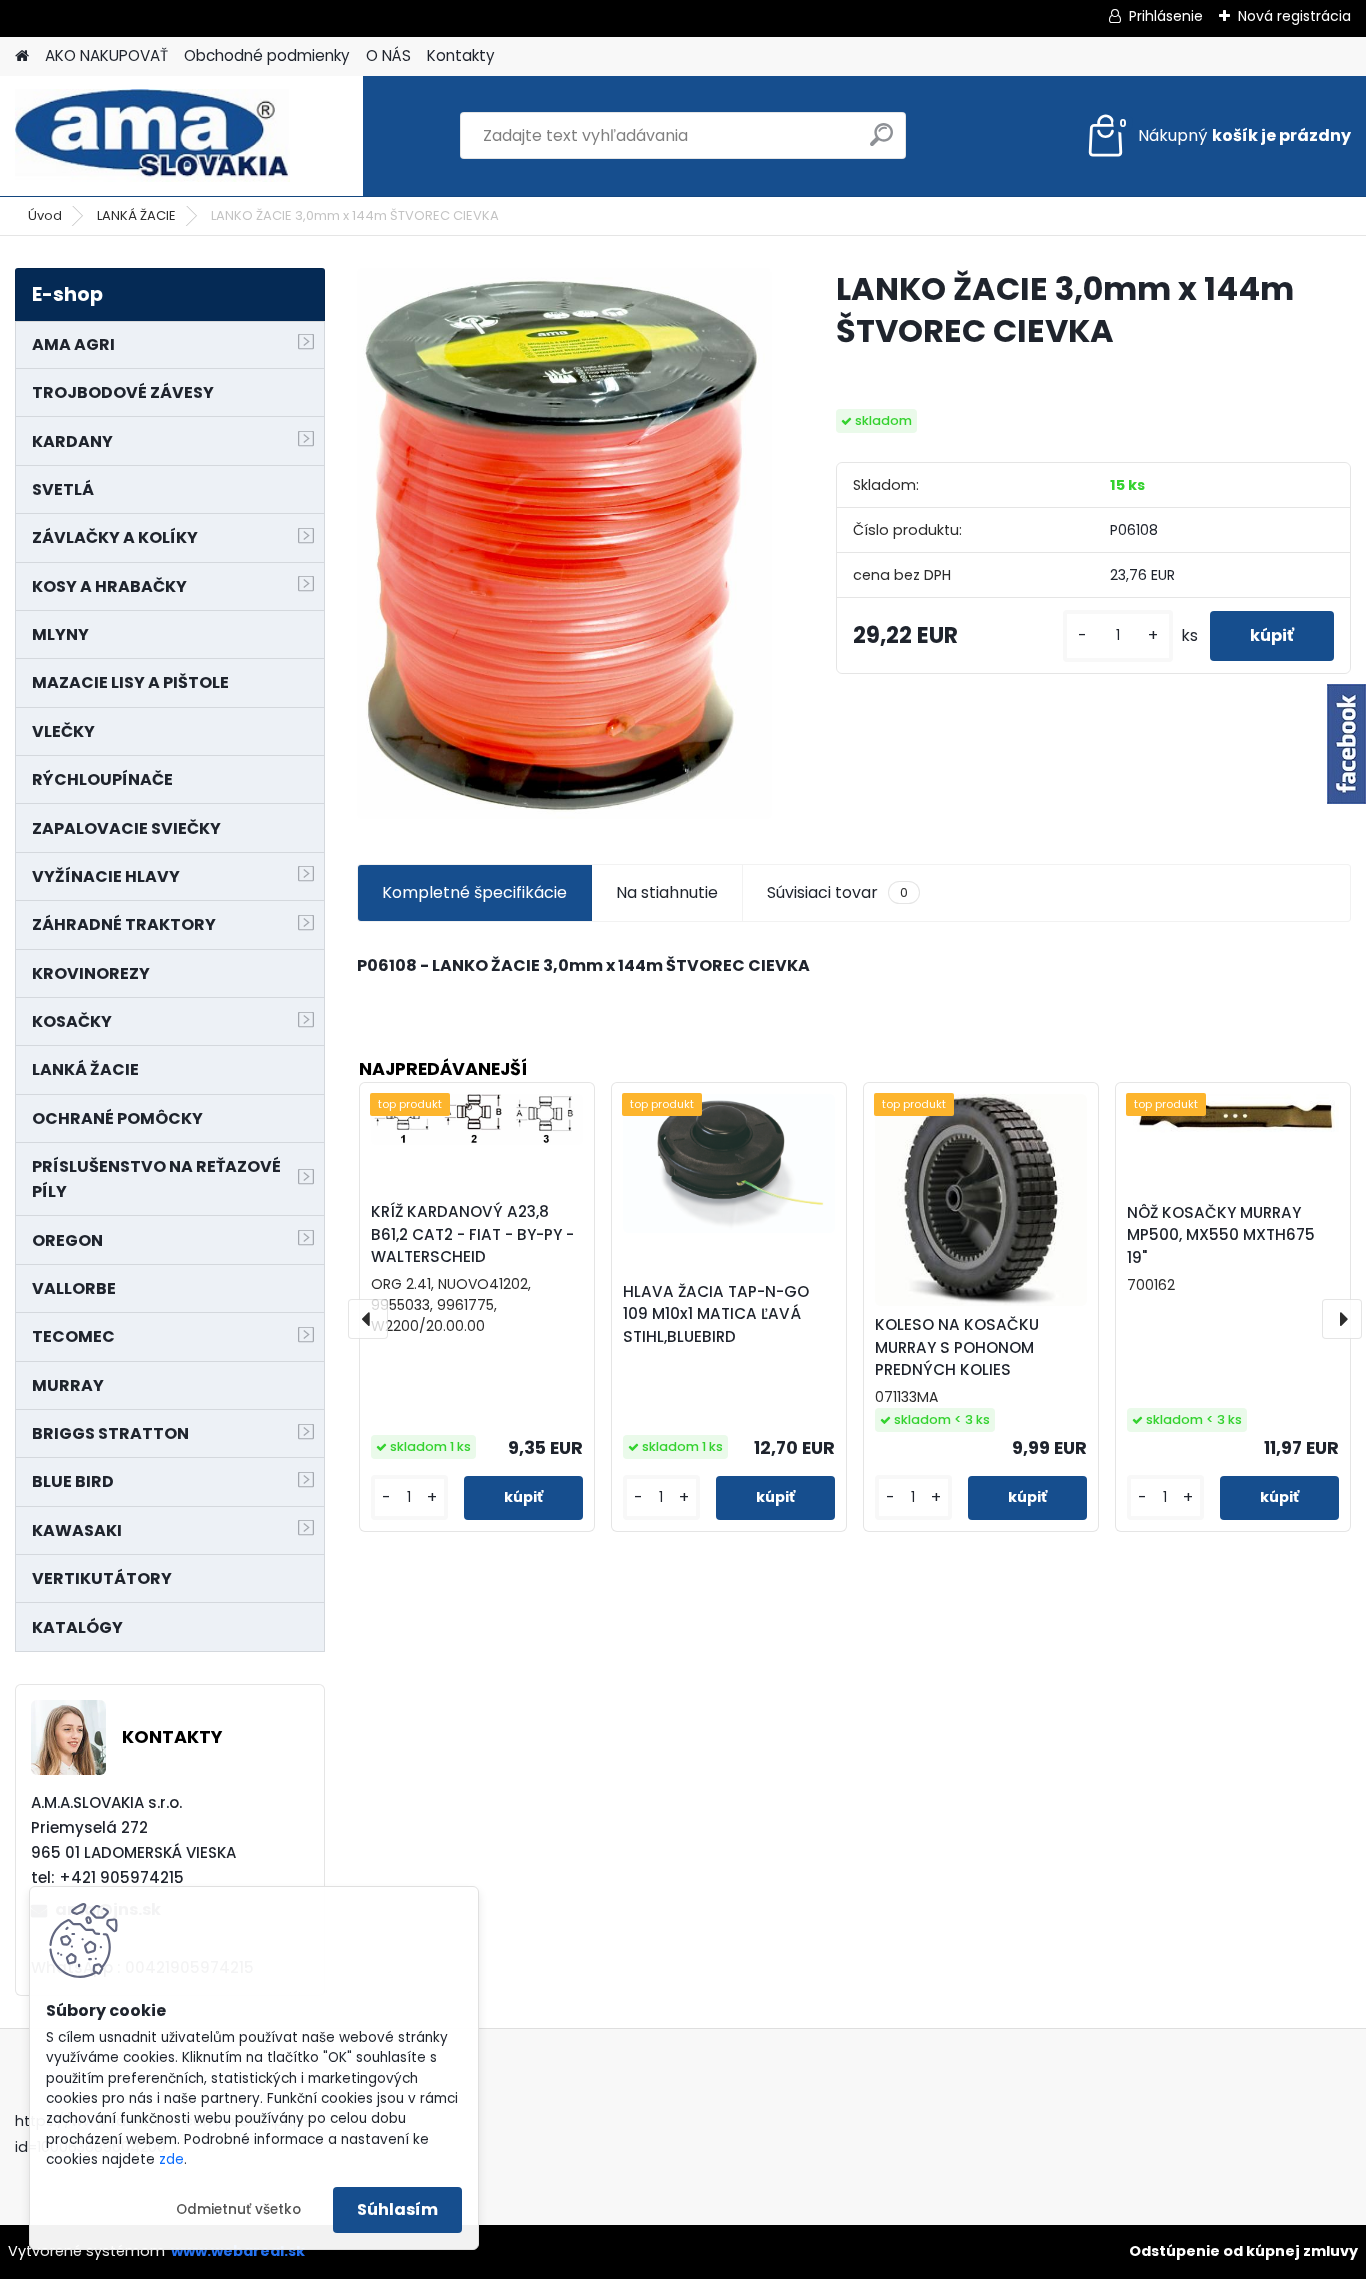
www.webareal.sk (238, 2251)
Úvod (45, 215)
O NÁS (388, 55)
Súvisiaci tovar (837, 892)
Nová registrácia (1294, 16)
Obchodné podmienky (267, 55)
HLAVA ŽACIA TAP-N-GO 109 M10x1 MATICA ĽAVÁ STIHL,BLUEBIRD (716, 1314)
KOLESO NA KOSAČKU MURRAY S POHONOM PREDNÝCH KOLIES (957, 1347)
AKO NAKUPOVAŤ (106, 55)
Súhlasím (397, 2209)
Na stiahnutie (667, 892)
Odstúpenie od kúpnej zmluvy (1243, 2251)
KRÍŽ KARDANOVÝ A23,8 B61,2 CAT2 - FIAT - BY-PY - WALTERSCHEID (472, 1234)
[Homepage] (22, 56)
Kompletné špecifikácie (474, 892)
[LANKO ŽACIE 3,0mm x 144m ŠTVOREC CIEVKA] (564, 543)
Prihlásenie (1166, 16)
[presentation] (368, 1319)
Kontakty (461, 55)
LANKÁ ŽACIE (136, 215)
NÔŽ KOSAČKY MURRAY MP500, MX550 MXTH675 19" (1221, 1235)
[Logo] (152, 136)
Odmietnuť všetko (238, 2209)
